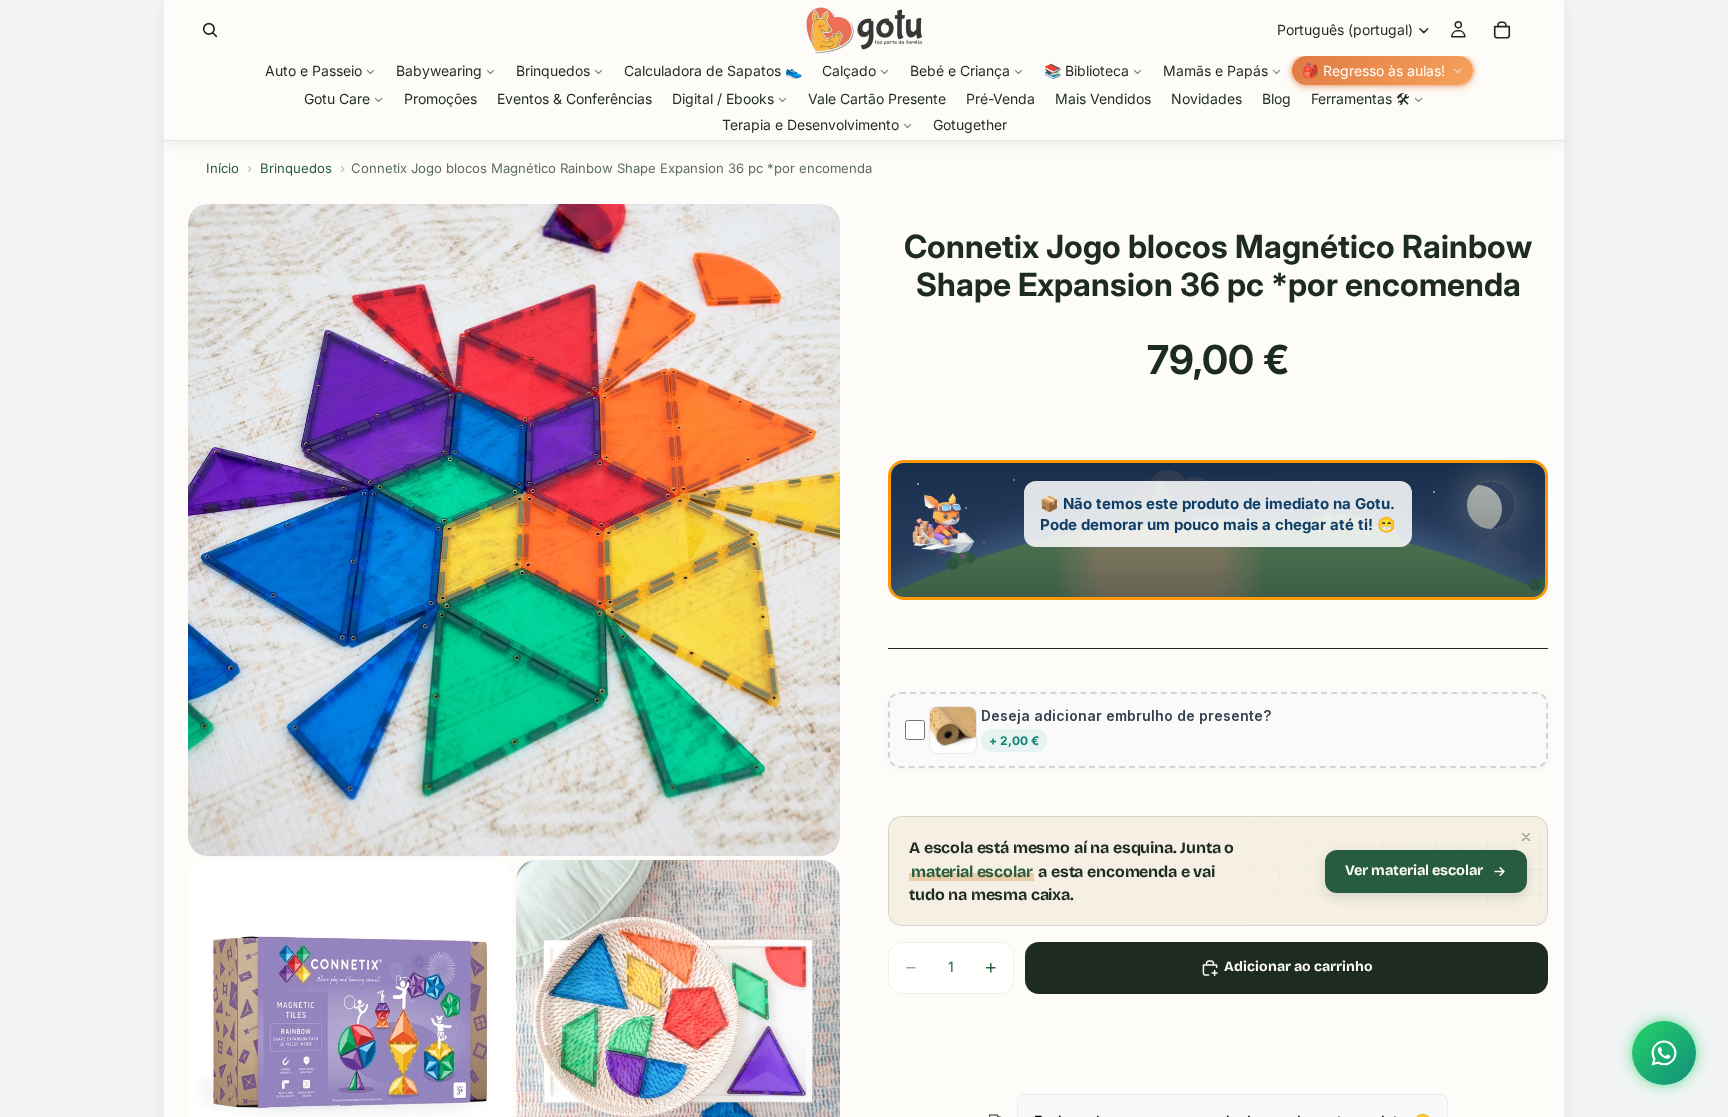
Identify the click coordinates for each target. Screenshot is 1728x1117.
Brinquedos (296, 168)
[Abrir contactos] (1664, 1053)
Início (222, 168)
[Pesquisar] (210, 30)
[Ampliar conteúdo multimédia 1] (514, 530)
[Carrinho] (1502, 30)
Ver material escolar (1414, 870)
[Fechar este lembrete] (1526, 837)
